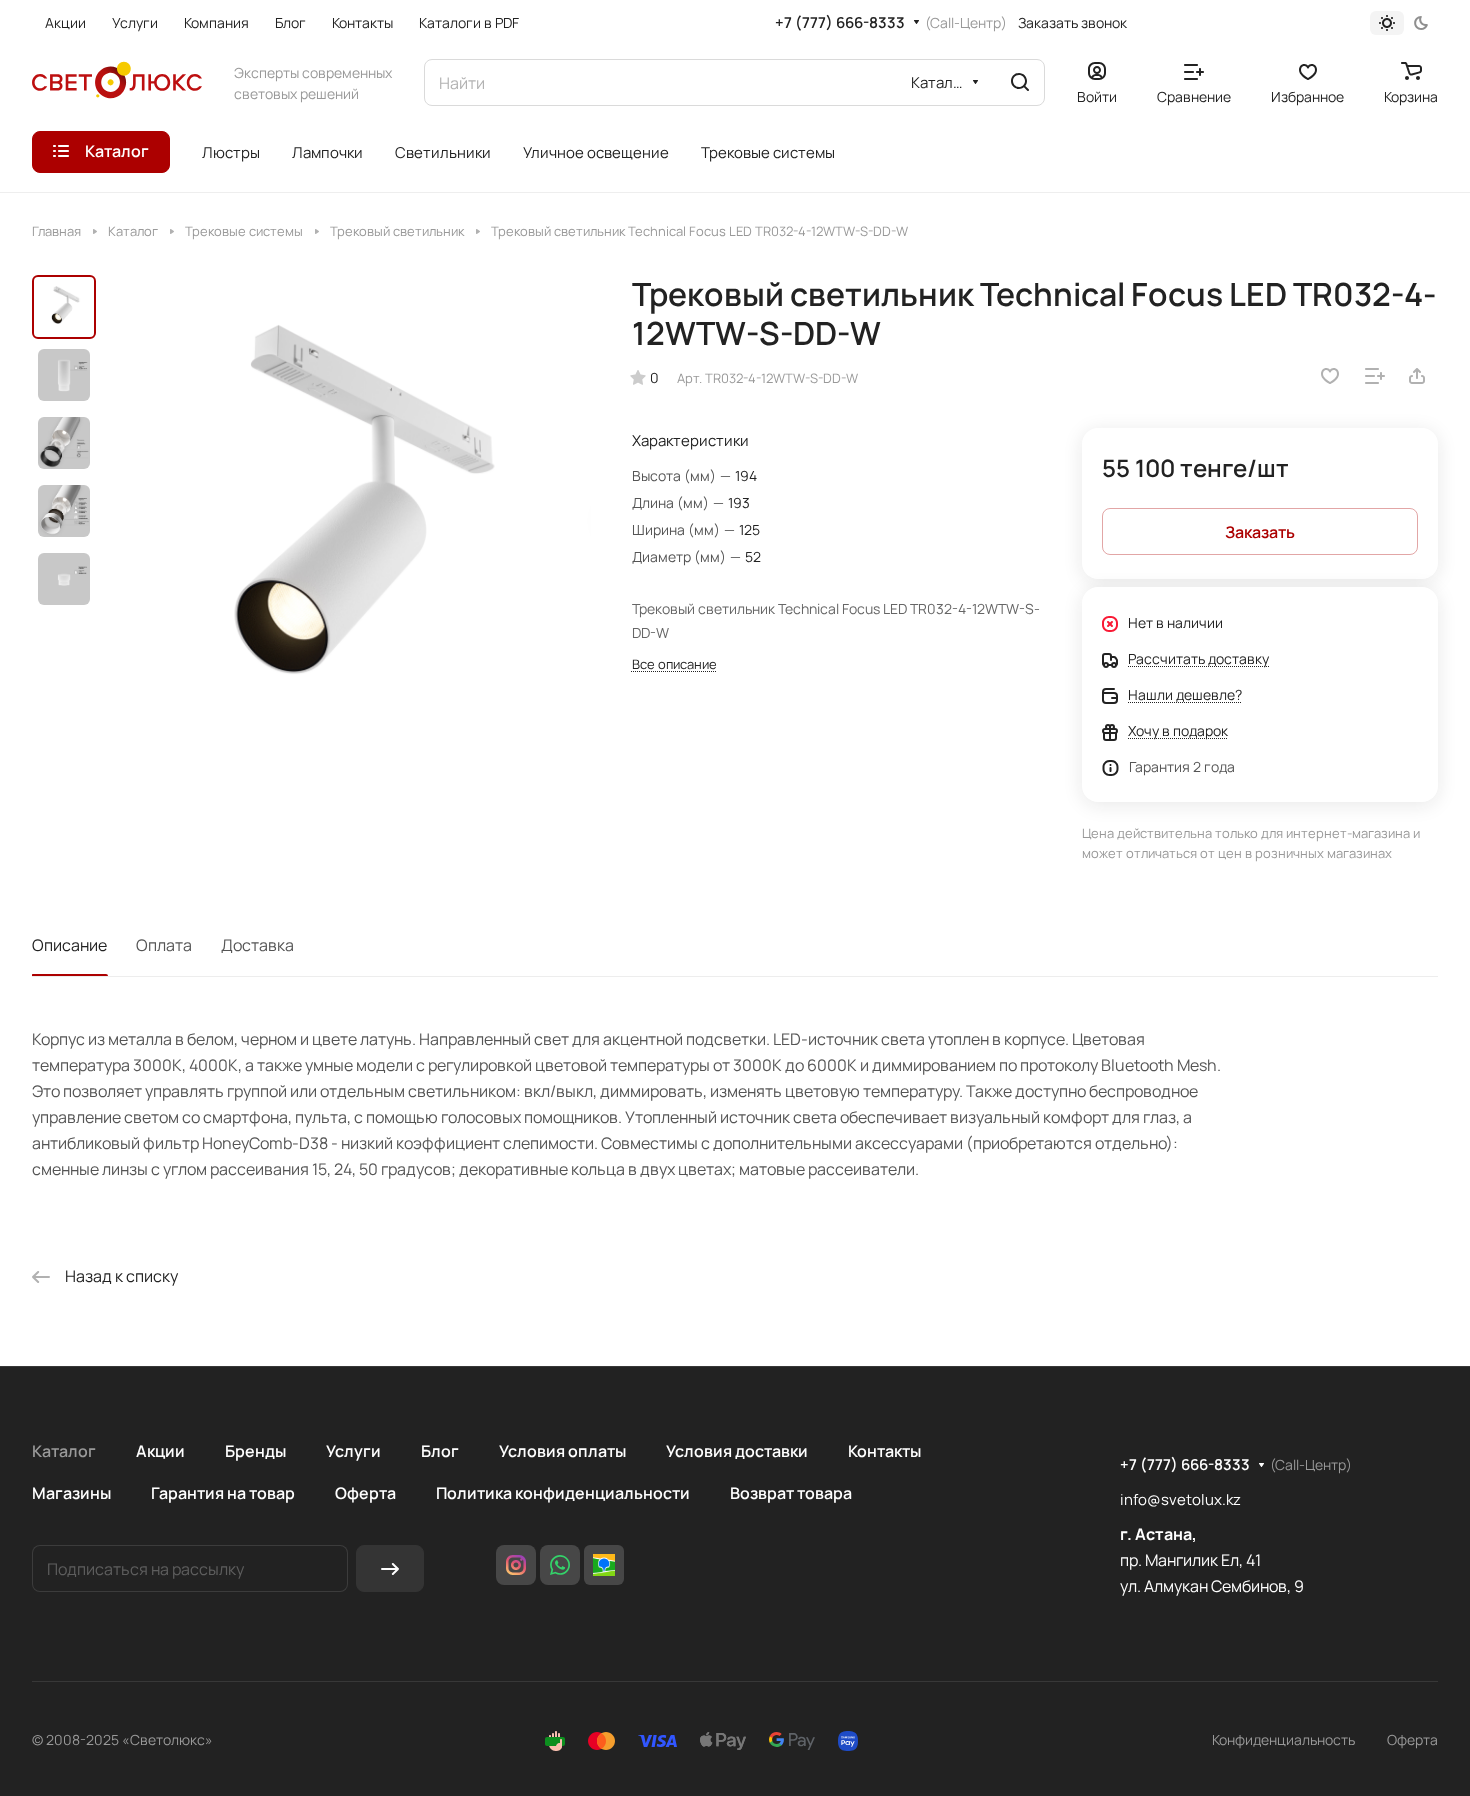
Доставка (257, 945)
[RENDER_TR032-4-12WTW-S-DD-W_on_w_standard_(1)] (349, 518)
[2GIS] (604, 1565)
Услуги (353, 1451)
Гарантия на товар (223, 1493)
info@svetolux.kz (1180, 1499)
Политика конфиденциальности (563, 1493)
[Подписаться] (390, 1568)
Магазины (71, 1493)
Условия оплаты (562, 1451)
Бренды (255, 1451)
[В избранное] (1330, 376)
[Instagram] (516, 1565)
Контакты (884, 1451)
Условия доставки (737, 1451)
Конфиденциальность (1283, 1739)
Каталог (64, 1451)
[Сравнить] (1375, 376)
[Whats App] (560, 1565)
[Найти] (1020, 82)
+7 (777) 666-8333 (840, 23)
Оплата (164, 945)
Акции (160, 1451)
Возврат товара (791, 1493)
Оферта (365, 1493)
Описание (69, 945)
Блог (440, 1451)
